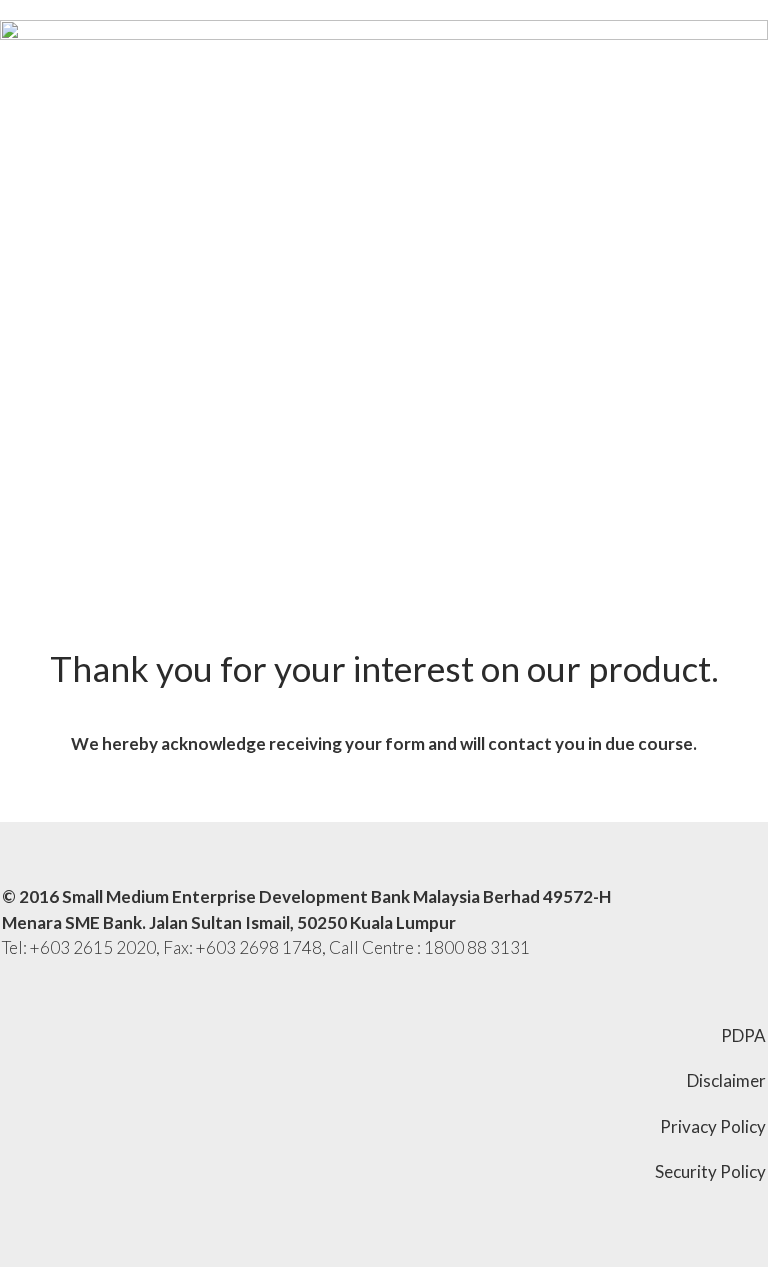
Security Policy (710, 1171)
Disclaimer (726, 1080)
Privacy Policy (713, 1126)
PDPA (743, 1035)
